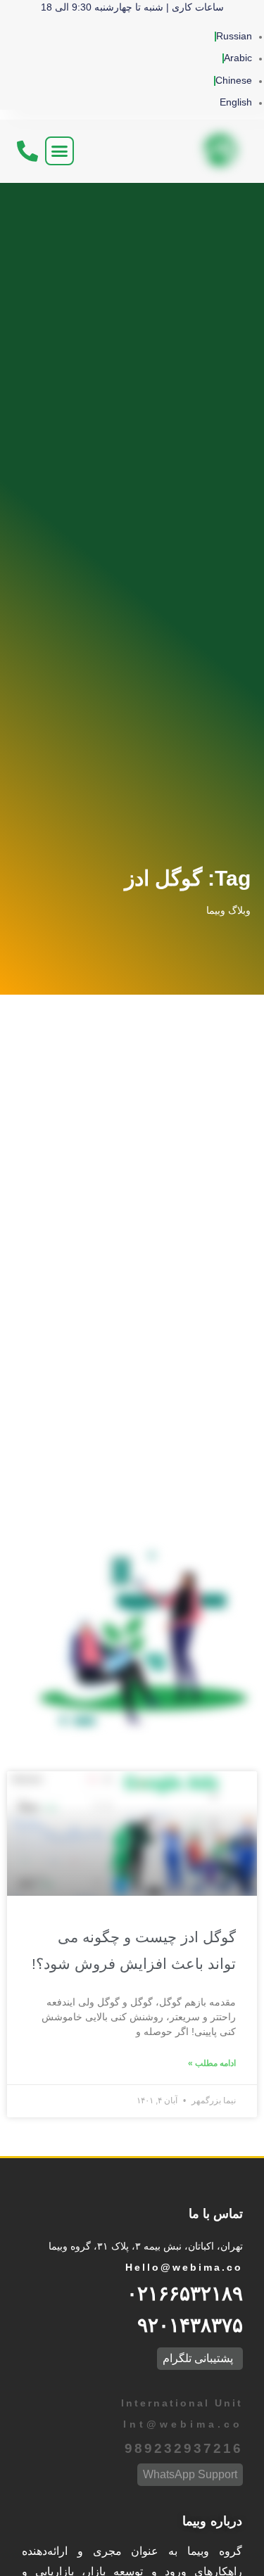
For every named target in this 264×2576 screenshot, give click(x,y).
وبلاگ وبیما (228, 910)
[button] (60, 151)
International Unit (180, 2403)
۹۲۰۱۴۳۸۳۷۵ (190, 2325)
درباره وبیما (212, 2521)
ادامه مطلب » (212, 2063)
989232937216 (184, 2448)
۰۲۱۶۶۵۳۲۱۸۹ (185, 2294)
